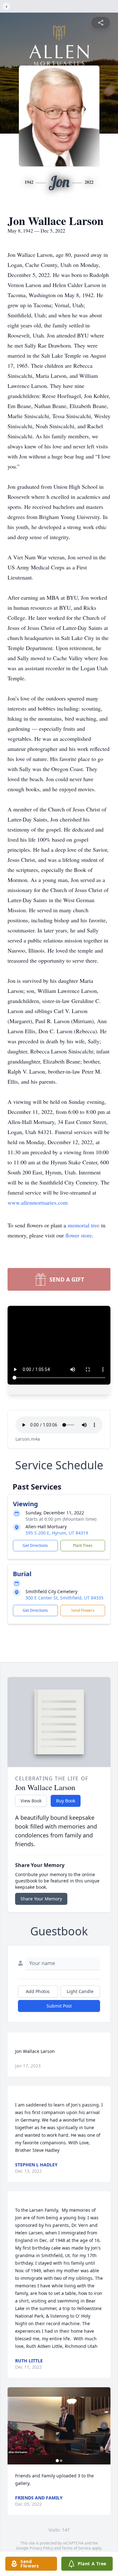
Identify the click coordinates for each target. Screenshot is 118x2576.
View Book (31, 1801)
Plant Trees (83, 1545)
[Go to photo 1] (57, 2461)
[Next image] (104, 2426)
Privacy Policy (41, 2548)
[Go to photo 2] (61, 2461)
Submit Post (59, 2006)
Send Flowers (83, 1610)
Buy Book (66, 1801)
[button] (59, 2426)
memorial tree (84, 1225)
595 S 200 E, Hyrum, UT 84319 (57, 1533)
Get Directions (35, 1545)
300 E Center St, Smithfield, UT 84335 (65, 1598)
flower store (79, 1235)
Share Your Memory (41, 1899)
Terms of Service (76, 2548)
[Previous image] (14, 2426)
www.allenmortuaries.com (38, 1202)
